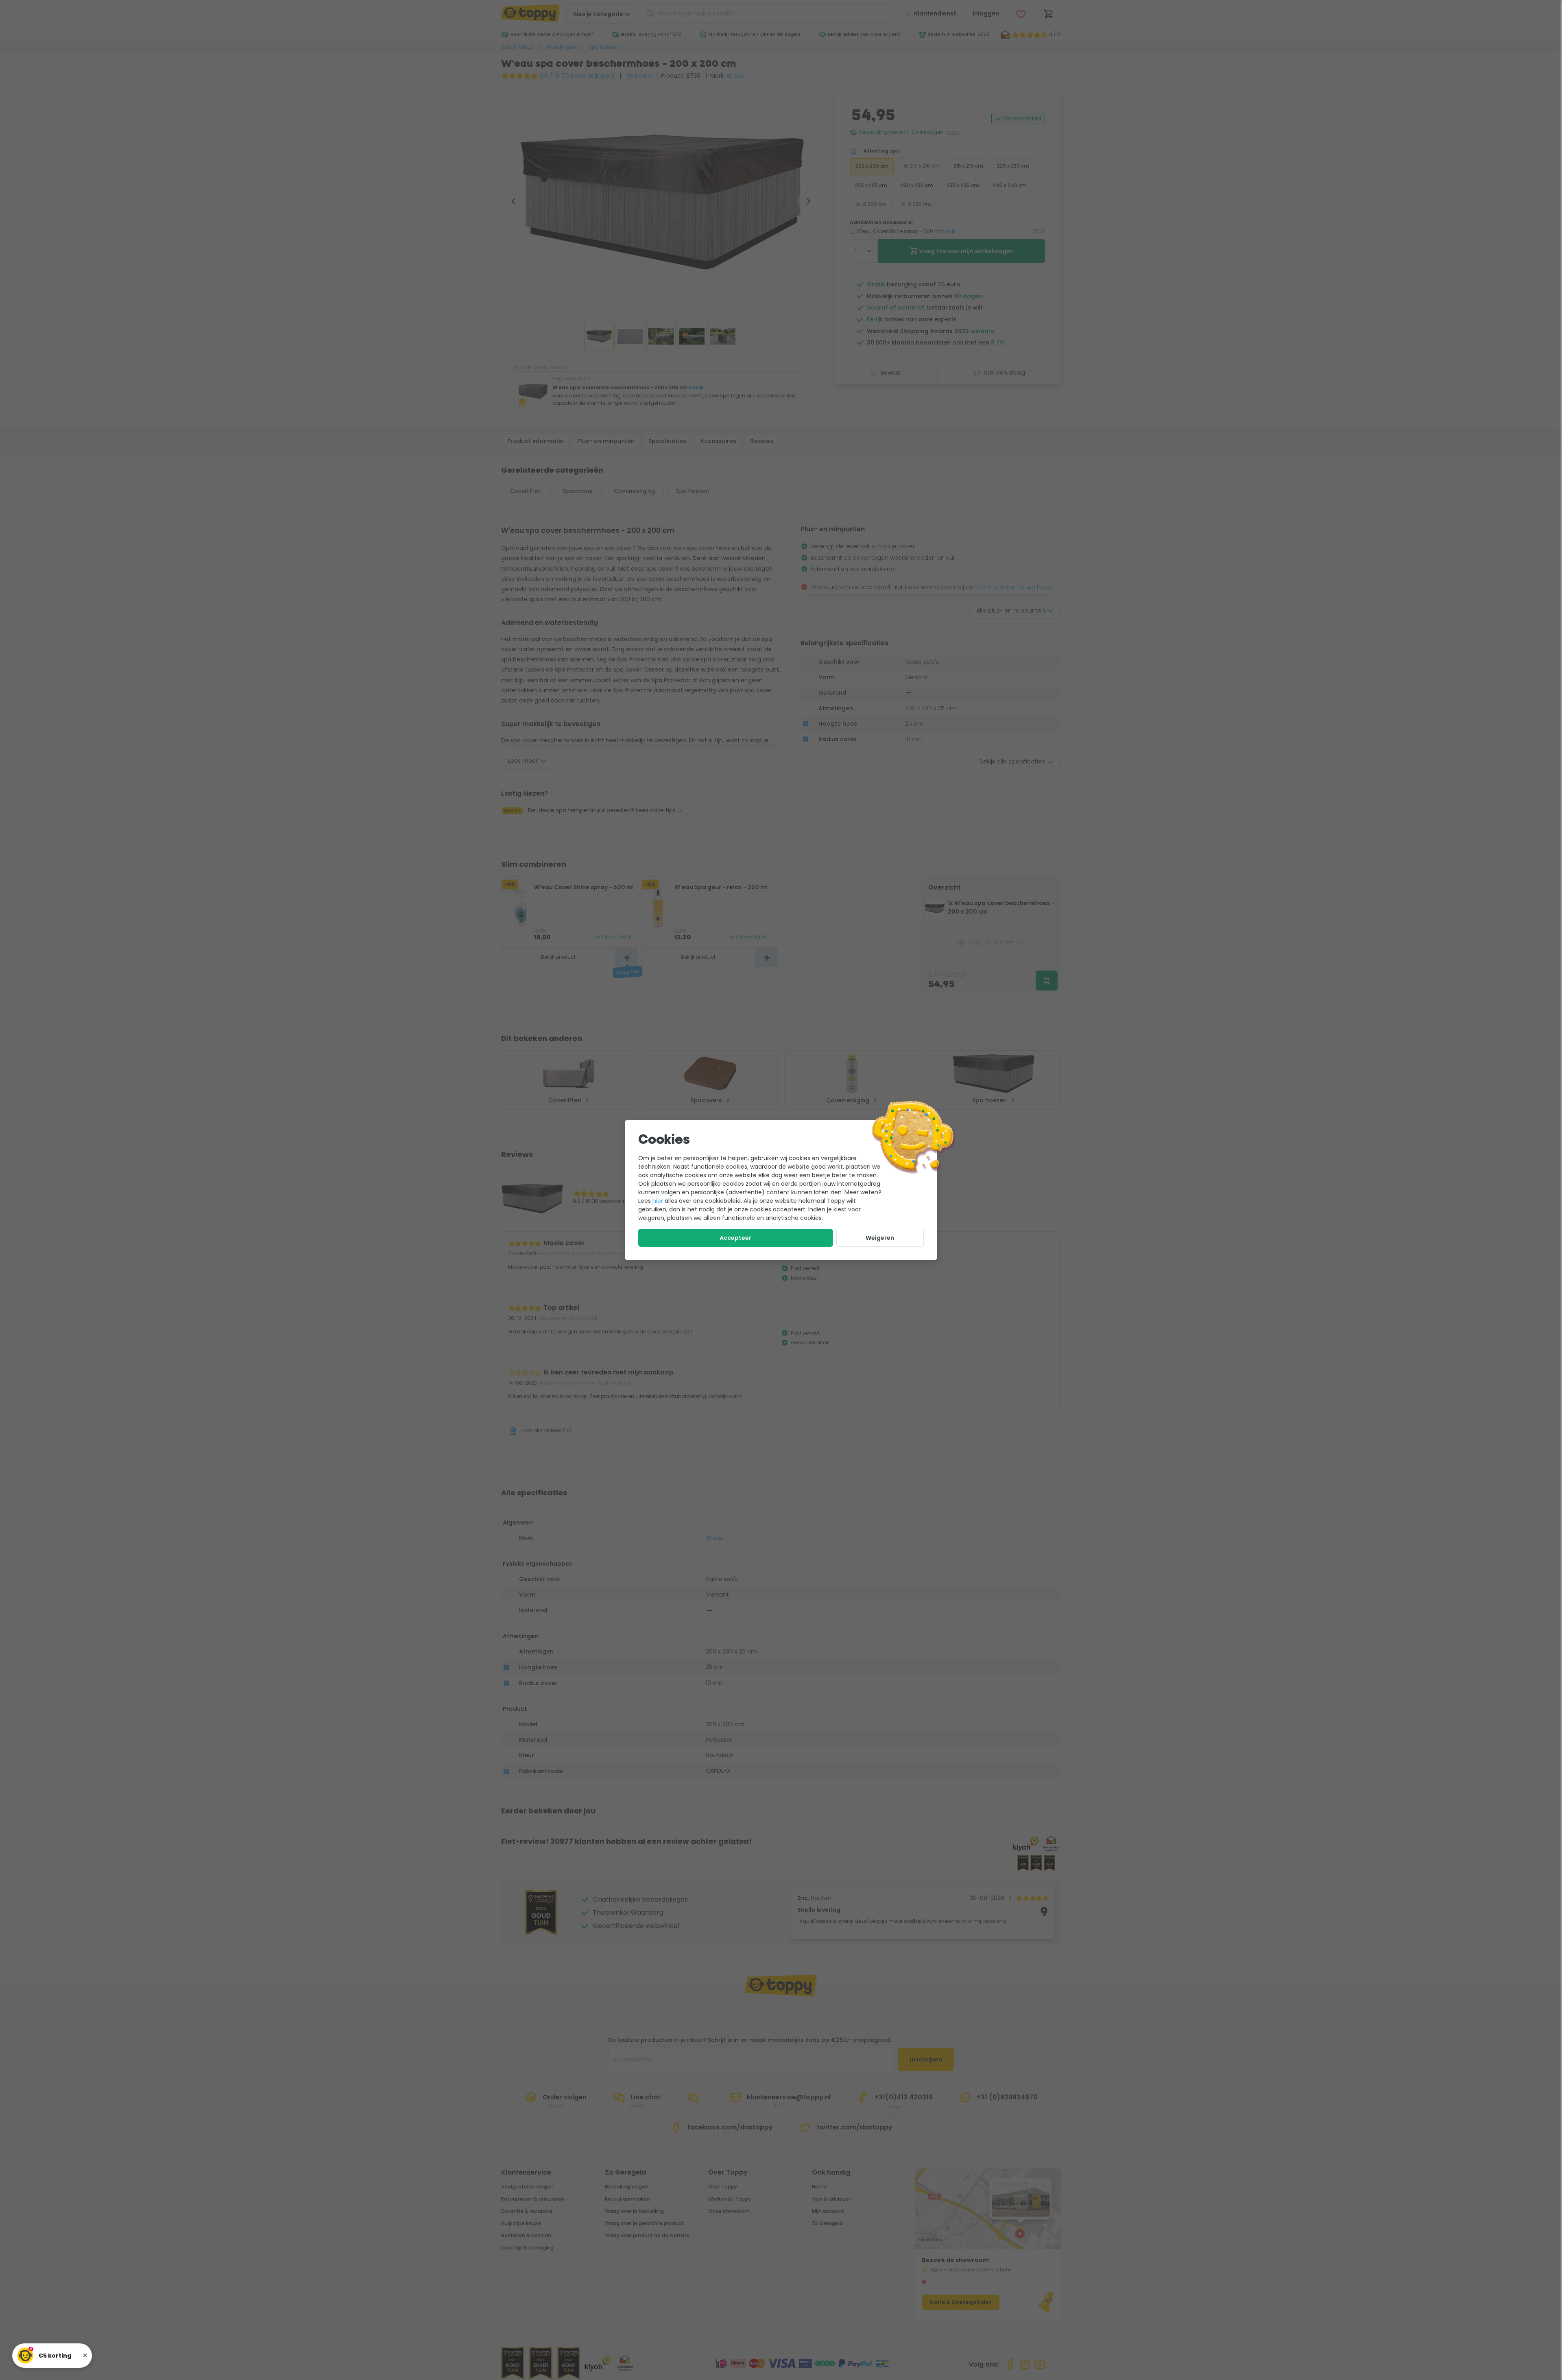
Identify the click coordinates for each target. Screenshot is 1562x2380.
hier (658, 1201)
